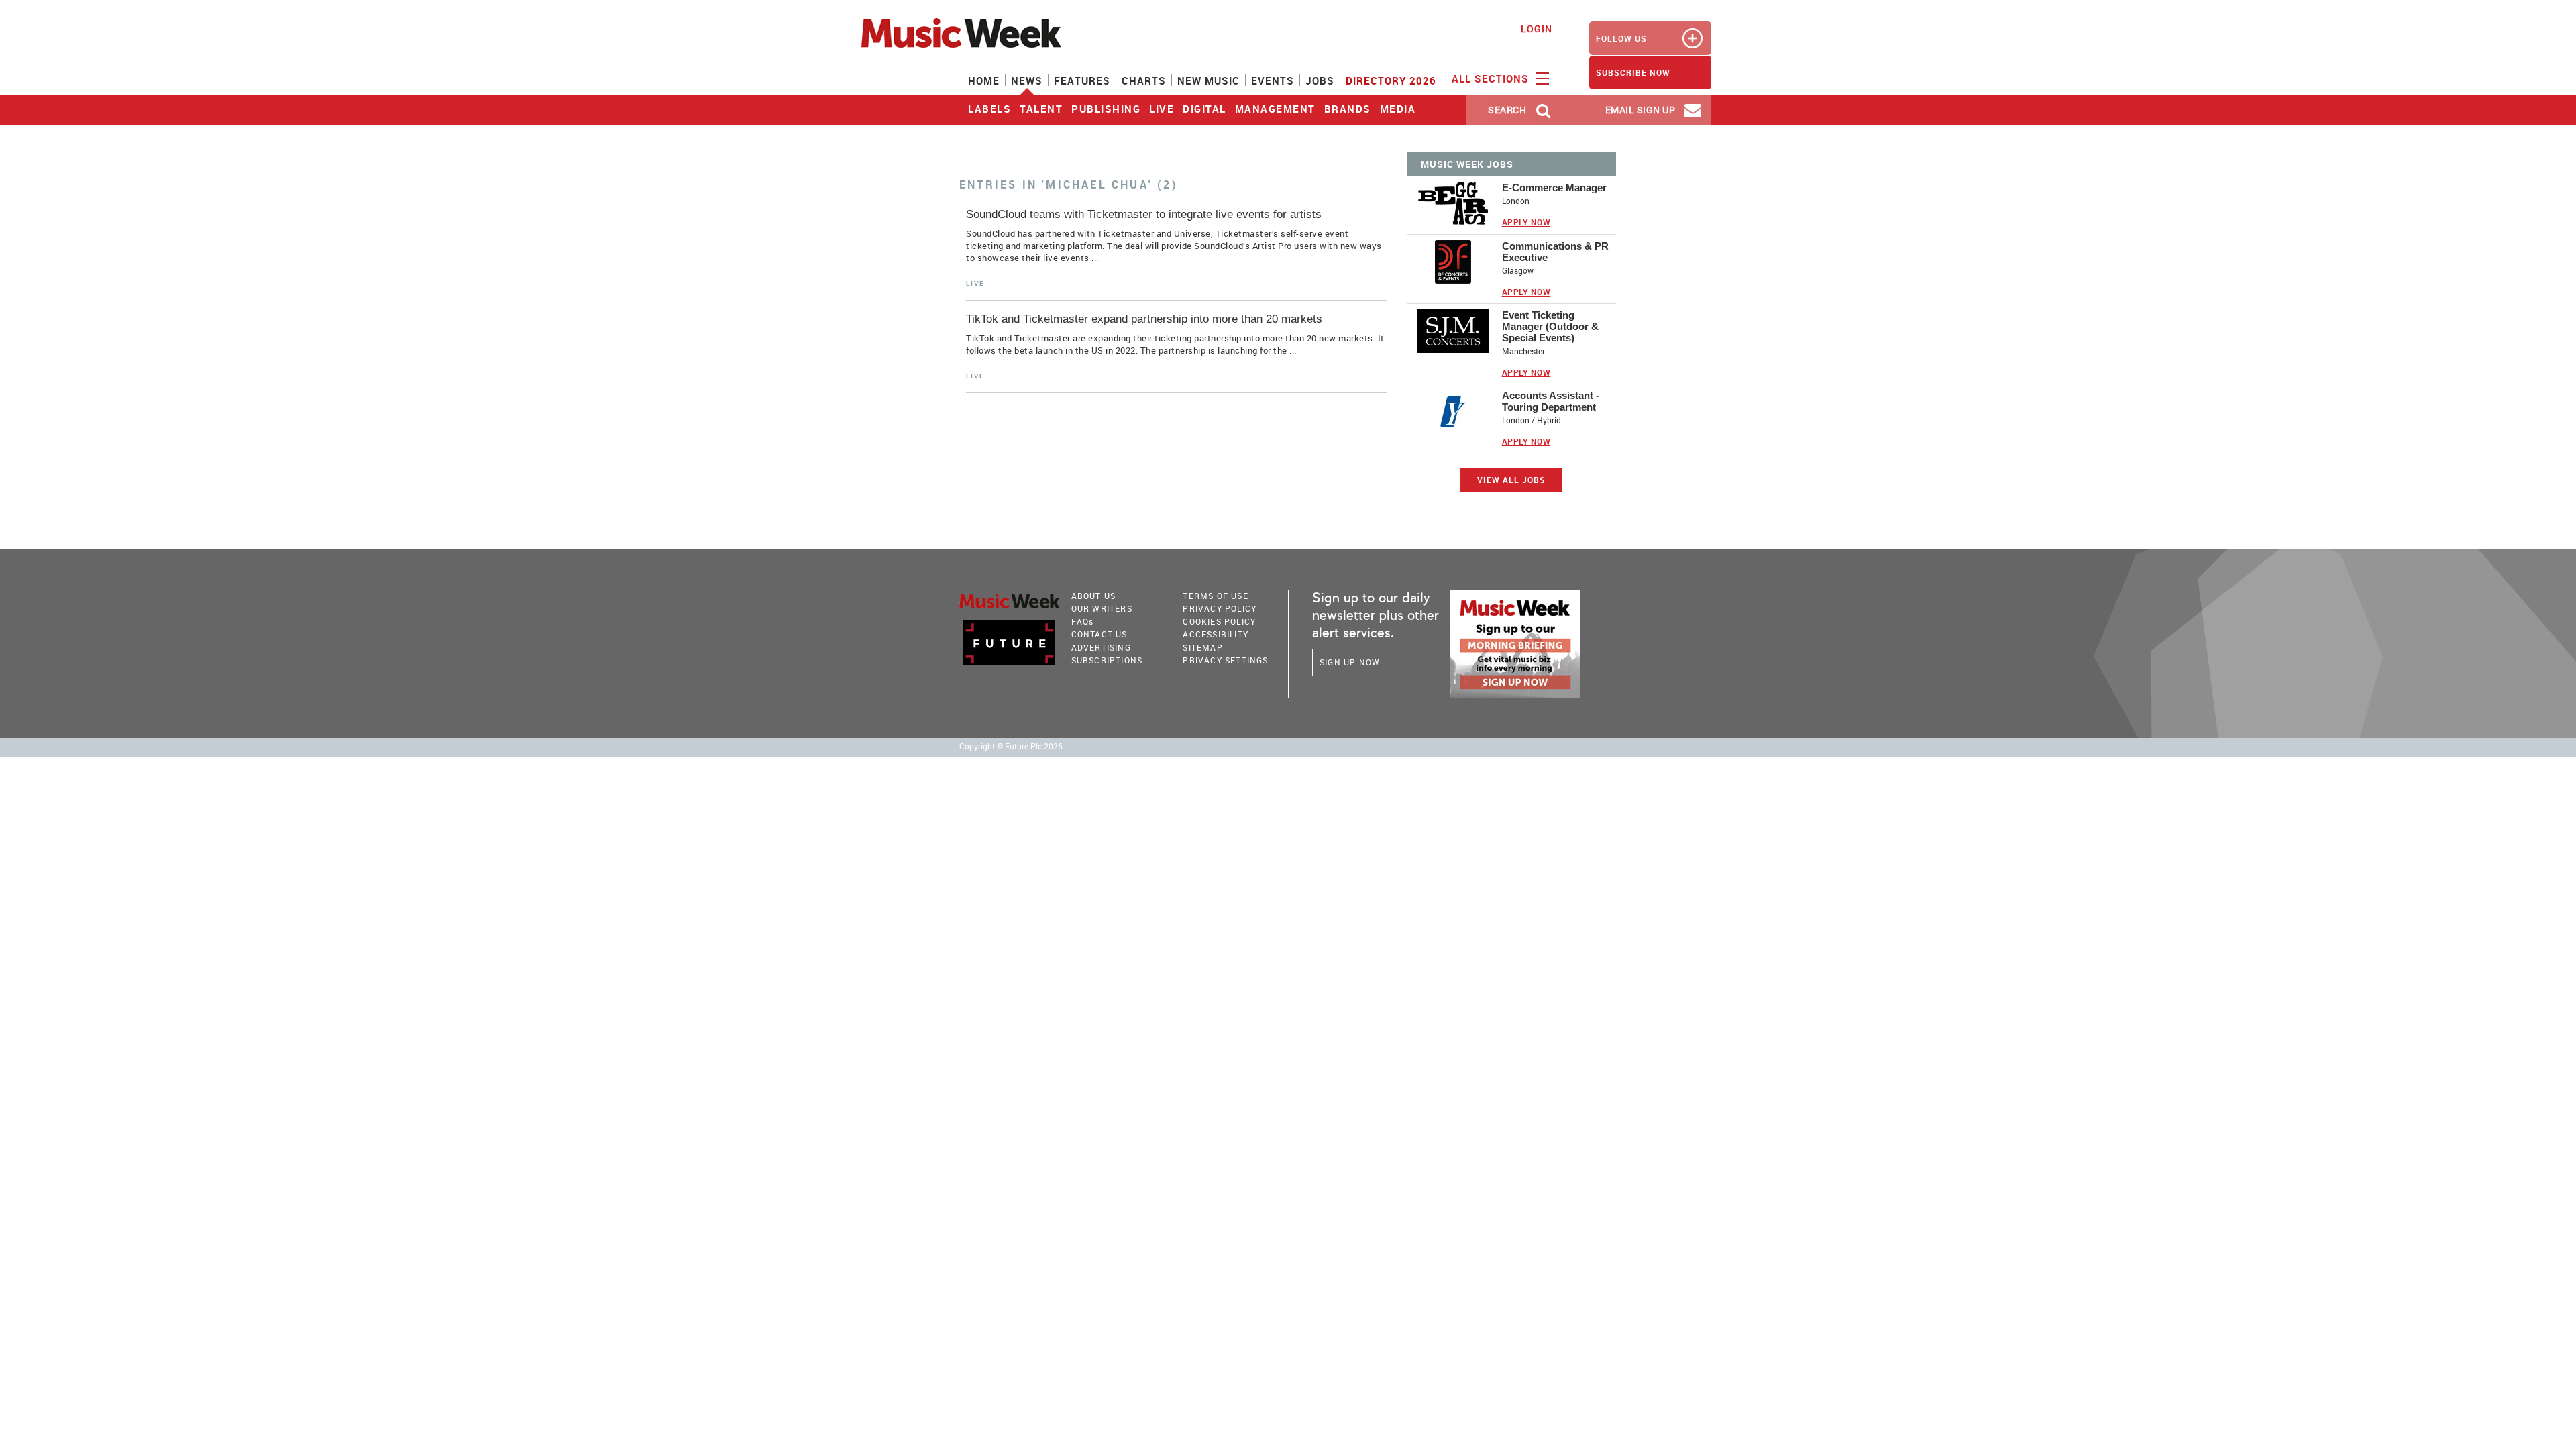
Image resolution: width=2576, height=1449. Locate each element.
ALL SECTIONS (1492, 78)
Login (1537, 29)
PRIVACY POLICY (1220, 608)
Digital (1204, 109)
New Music (1209, 80)
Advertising (1101, 647)
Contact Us (1099, 634)
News (1027, 80)
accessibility (1216, 634)
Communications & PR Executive (1555, 252)
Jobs (1320, 80)
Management (1275, 109)
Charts (1144, 80)
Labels (989, 109)
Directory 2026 (1391, 80)
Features (1082, 80)
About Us (1094, 596)
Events (1273, 80)
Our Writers (1102, 608)
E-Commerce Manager (1554, 187)
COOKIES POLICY (1219, 621)
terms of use (1215, 596)
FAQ (1083, 621)
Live (1162, 109)
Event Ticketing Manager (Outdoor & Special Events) (1550, 326)
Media (1398, 109)
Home (984, 80)
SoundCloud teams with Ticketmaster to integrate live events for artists (1144, 214)
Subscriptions (1107, 660)
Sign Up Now (1350, 662)
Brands (1348, 109)
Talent (1041, 109)
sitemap (1202, 647)
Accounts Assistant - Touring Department (1551, 401)
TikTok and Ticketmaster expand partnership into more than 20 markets (1144, 319)
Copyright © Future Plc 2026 (1011, 746)
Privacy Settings (1225, 660)
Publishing (1106, 109)
